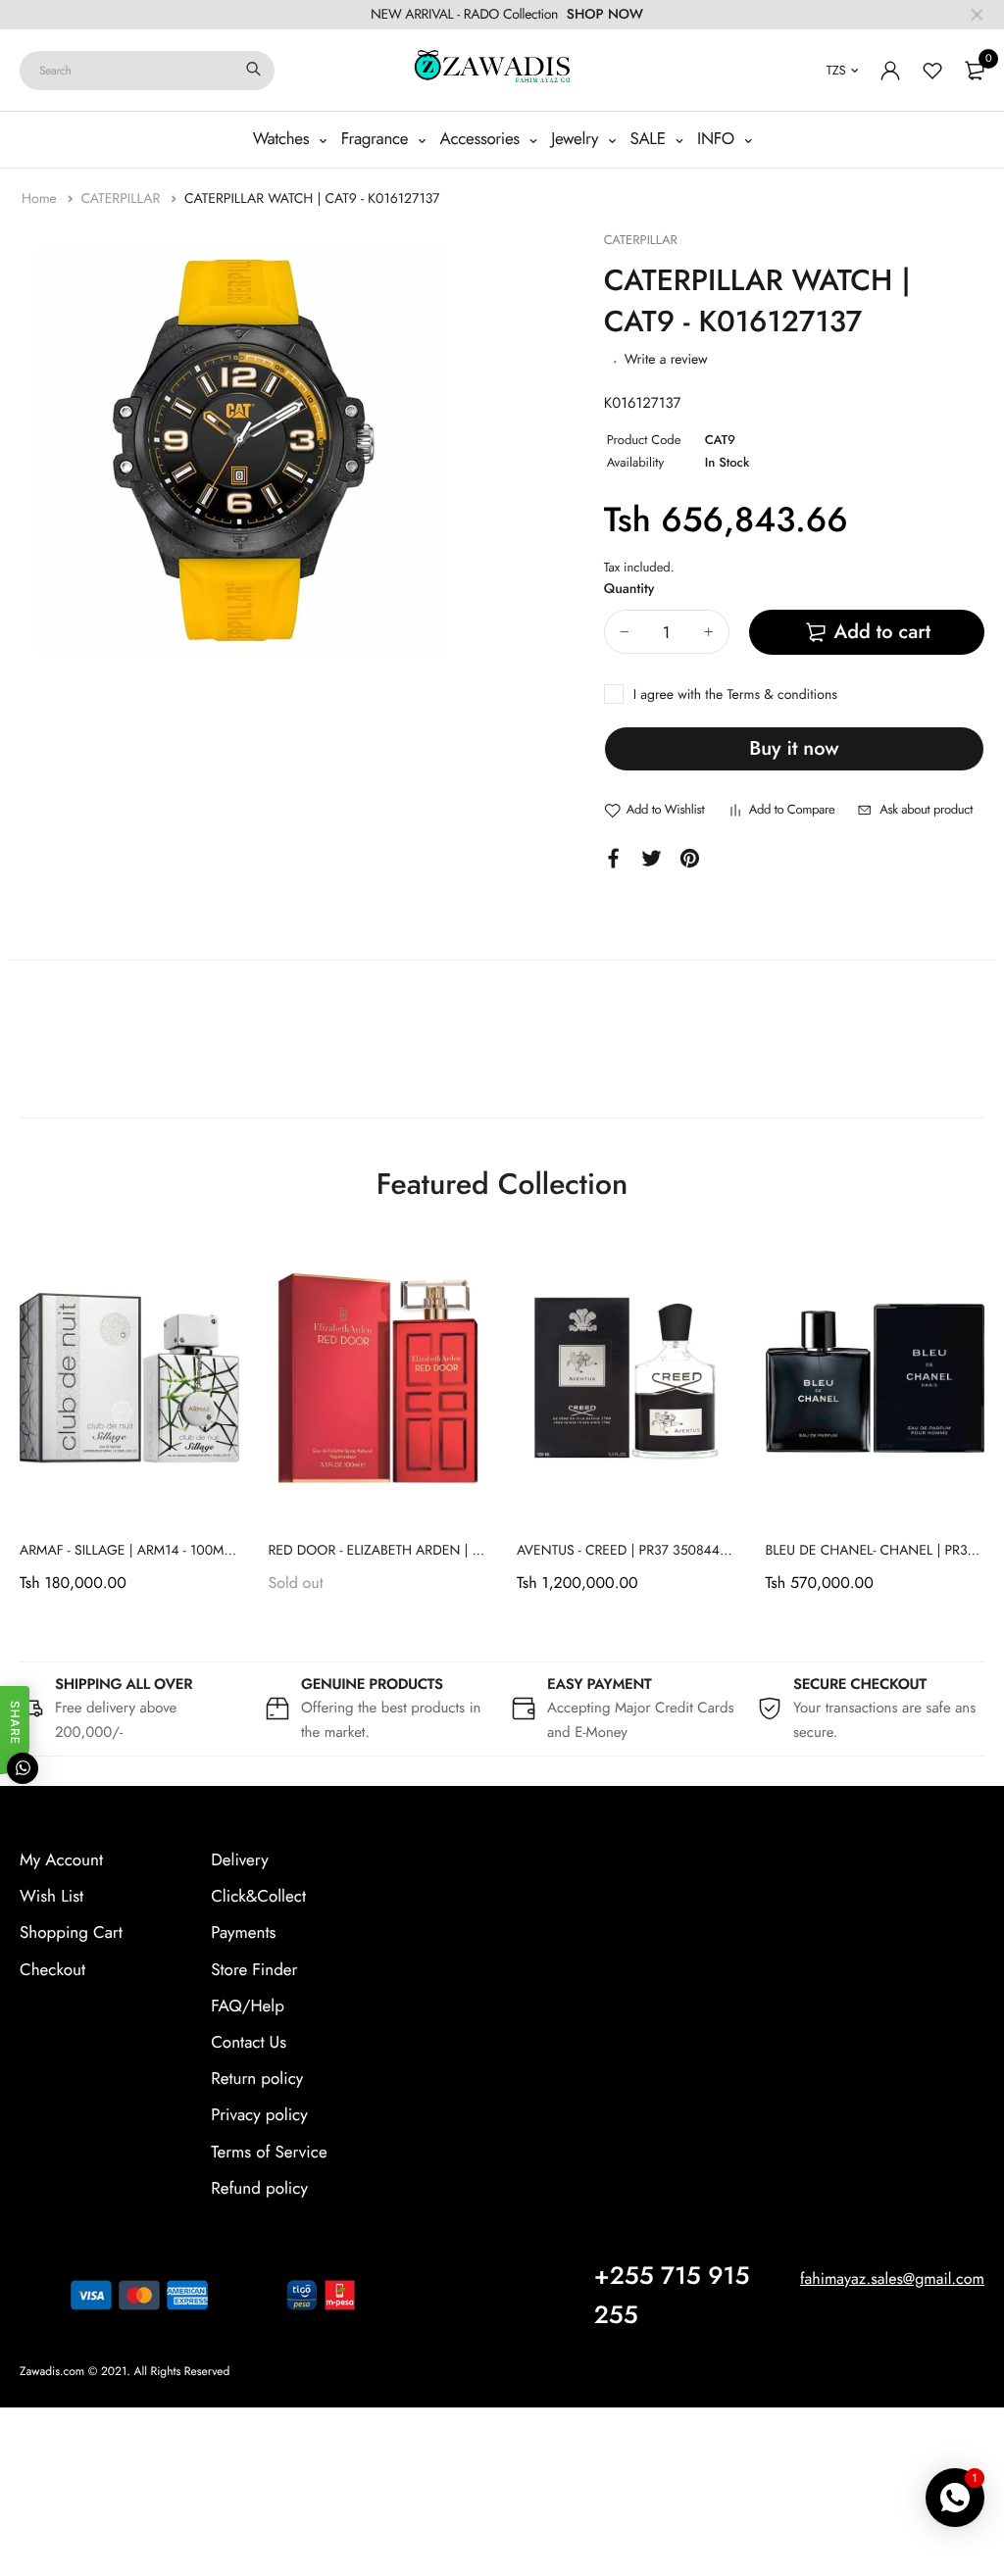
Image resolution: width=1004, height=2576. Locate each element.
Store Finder (254, 1970)
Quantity (629, 589)
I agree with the (735, 695)
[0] (975, 71)
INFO (718, 139)
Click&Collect (258, 1897)
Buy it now (794, 748)
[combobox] (147, 71)
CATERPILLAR (122, 199)
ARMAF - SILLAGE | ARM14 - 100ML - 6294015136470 (180, 1551)
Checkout (52, 1970)
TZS (836, 70)
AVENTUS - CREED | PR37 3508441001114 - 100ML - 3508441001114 (722, 1551)
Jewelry (577, 139)
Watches (283, 139)
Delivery (239, 1860)
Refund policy (259, 2189)
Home (41, 199)
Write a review (666, 360)
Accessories (482, 139)
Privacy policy (259, 2115)
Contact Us (249, 2043)
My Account (61, 1860)
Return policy (257, 2079)
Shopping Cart (71, 1933)
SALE (651, 139)
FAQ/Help (248, 2006)
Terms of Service (269, 2153)
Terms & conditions (781, 695)
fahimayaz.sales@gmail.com (892, 2279)
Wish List (51, 1897)
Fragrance (377, 139)
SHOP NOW (605, 15)
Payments (243, 1933)
